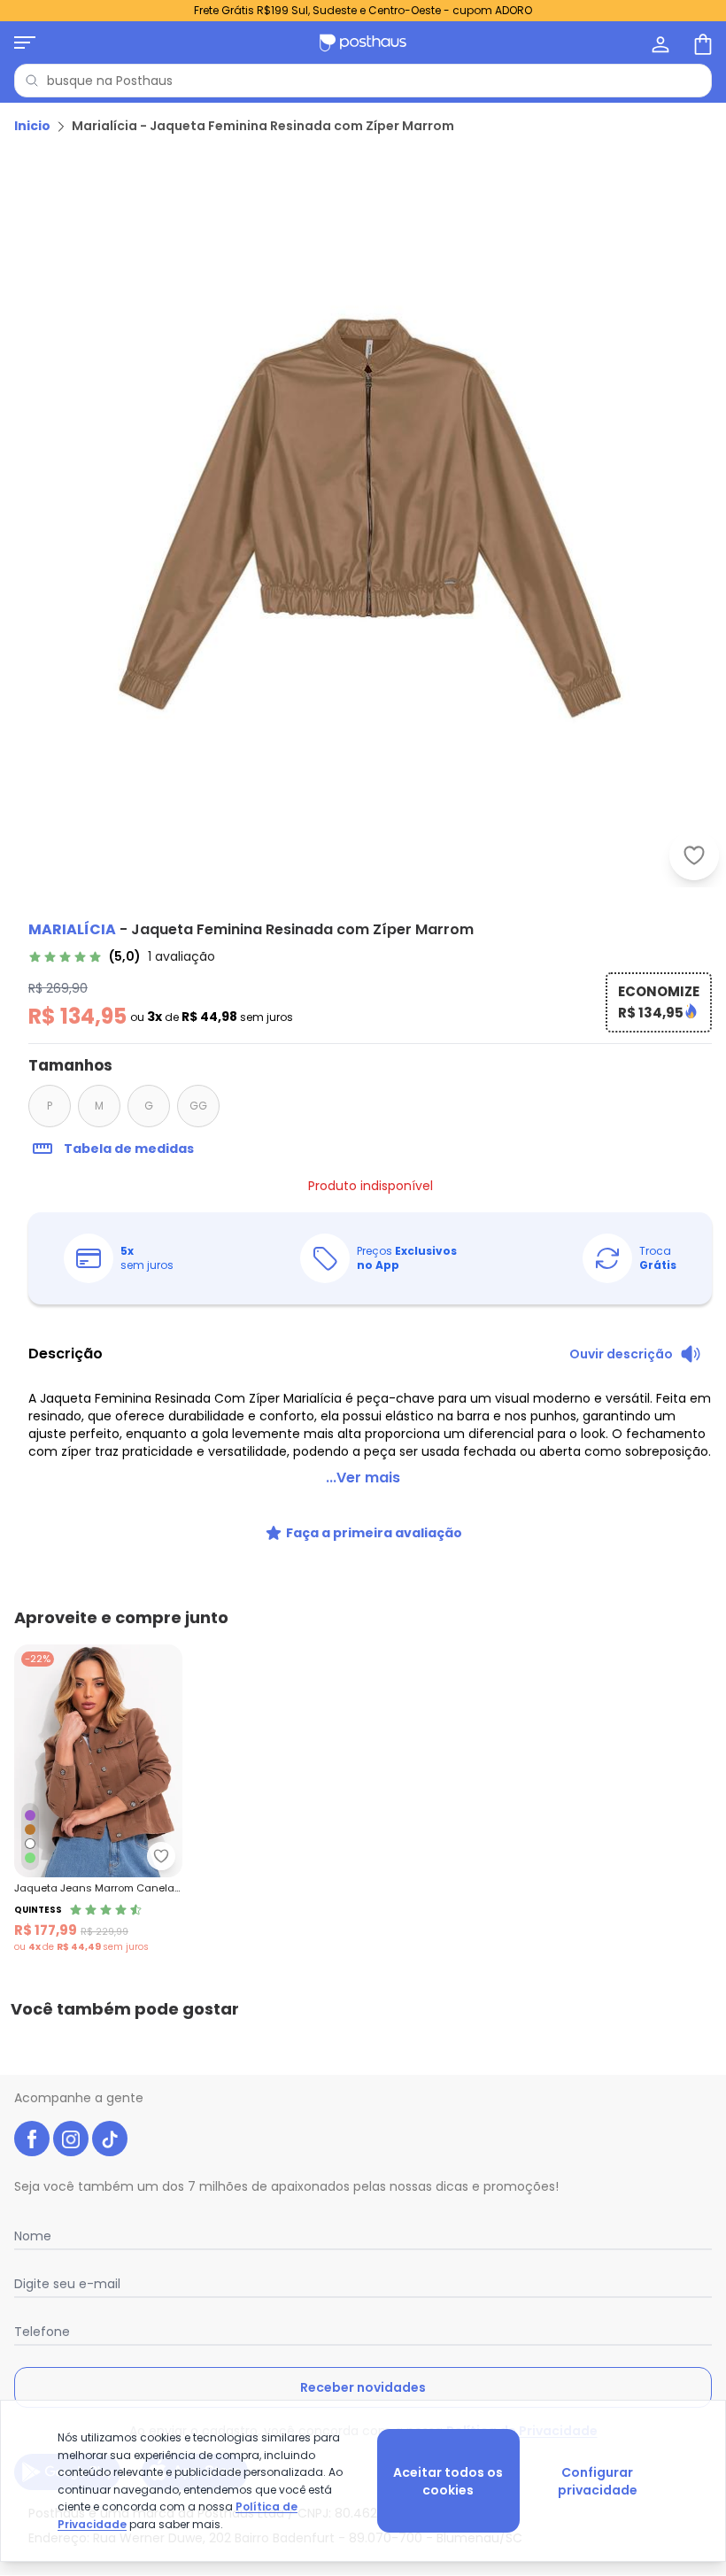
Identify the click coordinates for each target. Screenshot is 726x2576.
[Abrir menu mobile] (25, 43)
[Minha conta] (659, 43)
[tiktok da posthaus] (110, 2139)
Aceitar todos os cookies (448, 2481)
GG (198, 1106)
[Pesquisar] (32, 81)
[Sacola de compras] (701, 43)
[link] (122, 956)
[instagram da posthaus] (71, 2139)
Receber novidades (363, 2387)
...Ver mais (363, 1478)
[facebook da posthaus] (32, 2139)
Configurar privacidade (598, 2481)
